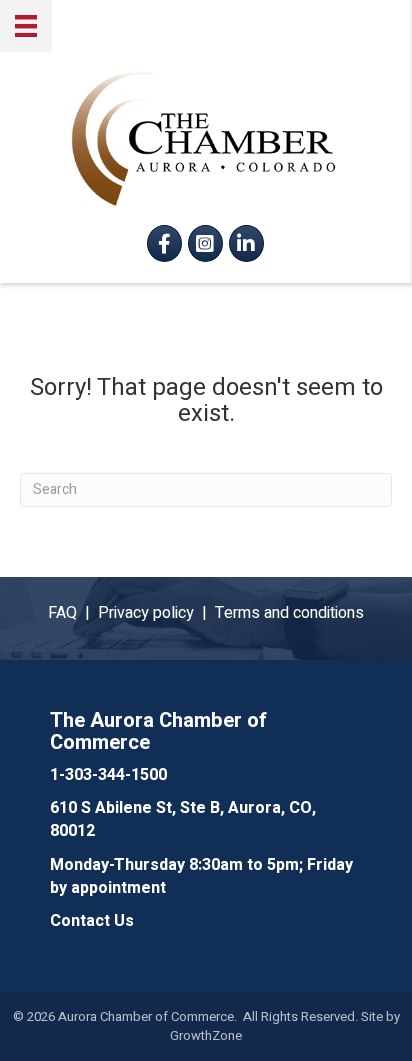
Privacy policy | (156, 613)
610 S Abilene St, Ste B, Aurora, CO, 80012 (183, 819)
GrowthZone (206, 1035)
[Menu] (26, 26)
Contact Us (92, 921)
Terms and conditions (289, 613)
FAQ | (73, 613)
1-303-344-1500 (108, 775)
